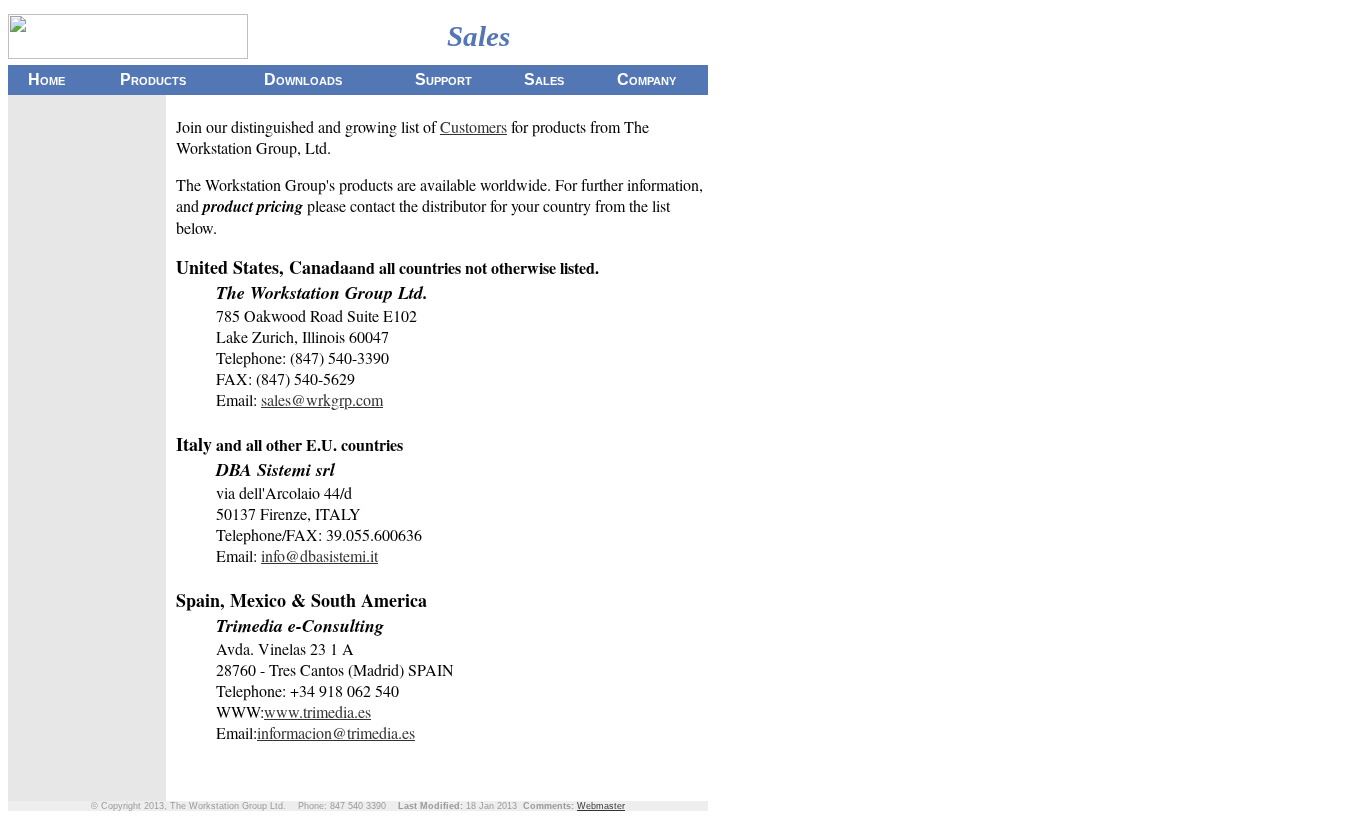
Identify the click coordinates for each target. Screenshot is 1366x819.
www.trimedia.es (317, 711)
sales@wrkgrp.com (322, 399)
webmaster (601, 806)
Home (46, 79)
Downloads (303, 79)
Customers (473, 126)
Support (443, 79)
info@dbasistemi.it (319, 555)
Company (646, 79)
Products (153, 79)
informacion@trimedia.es (336, 732)
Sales (544, 79)
